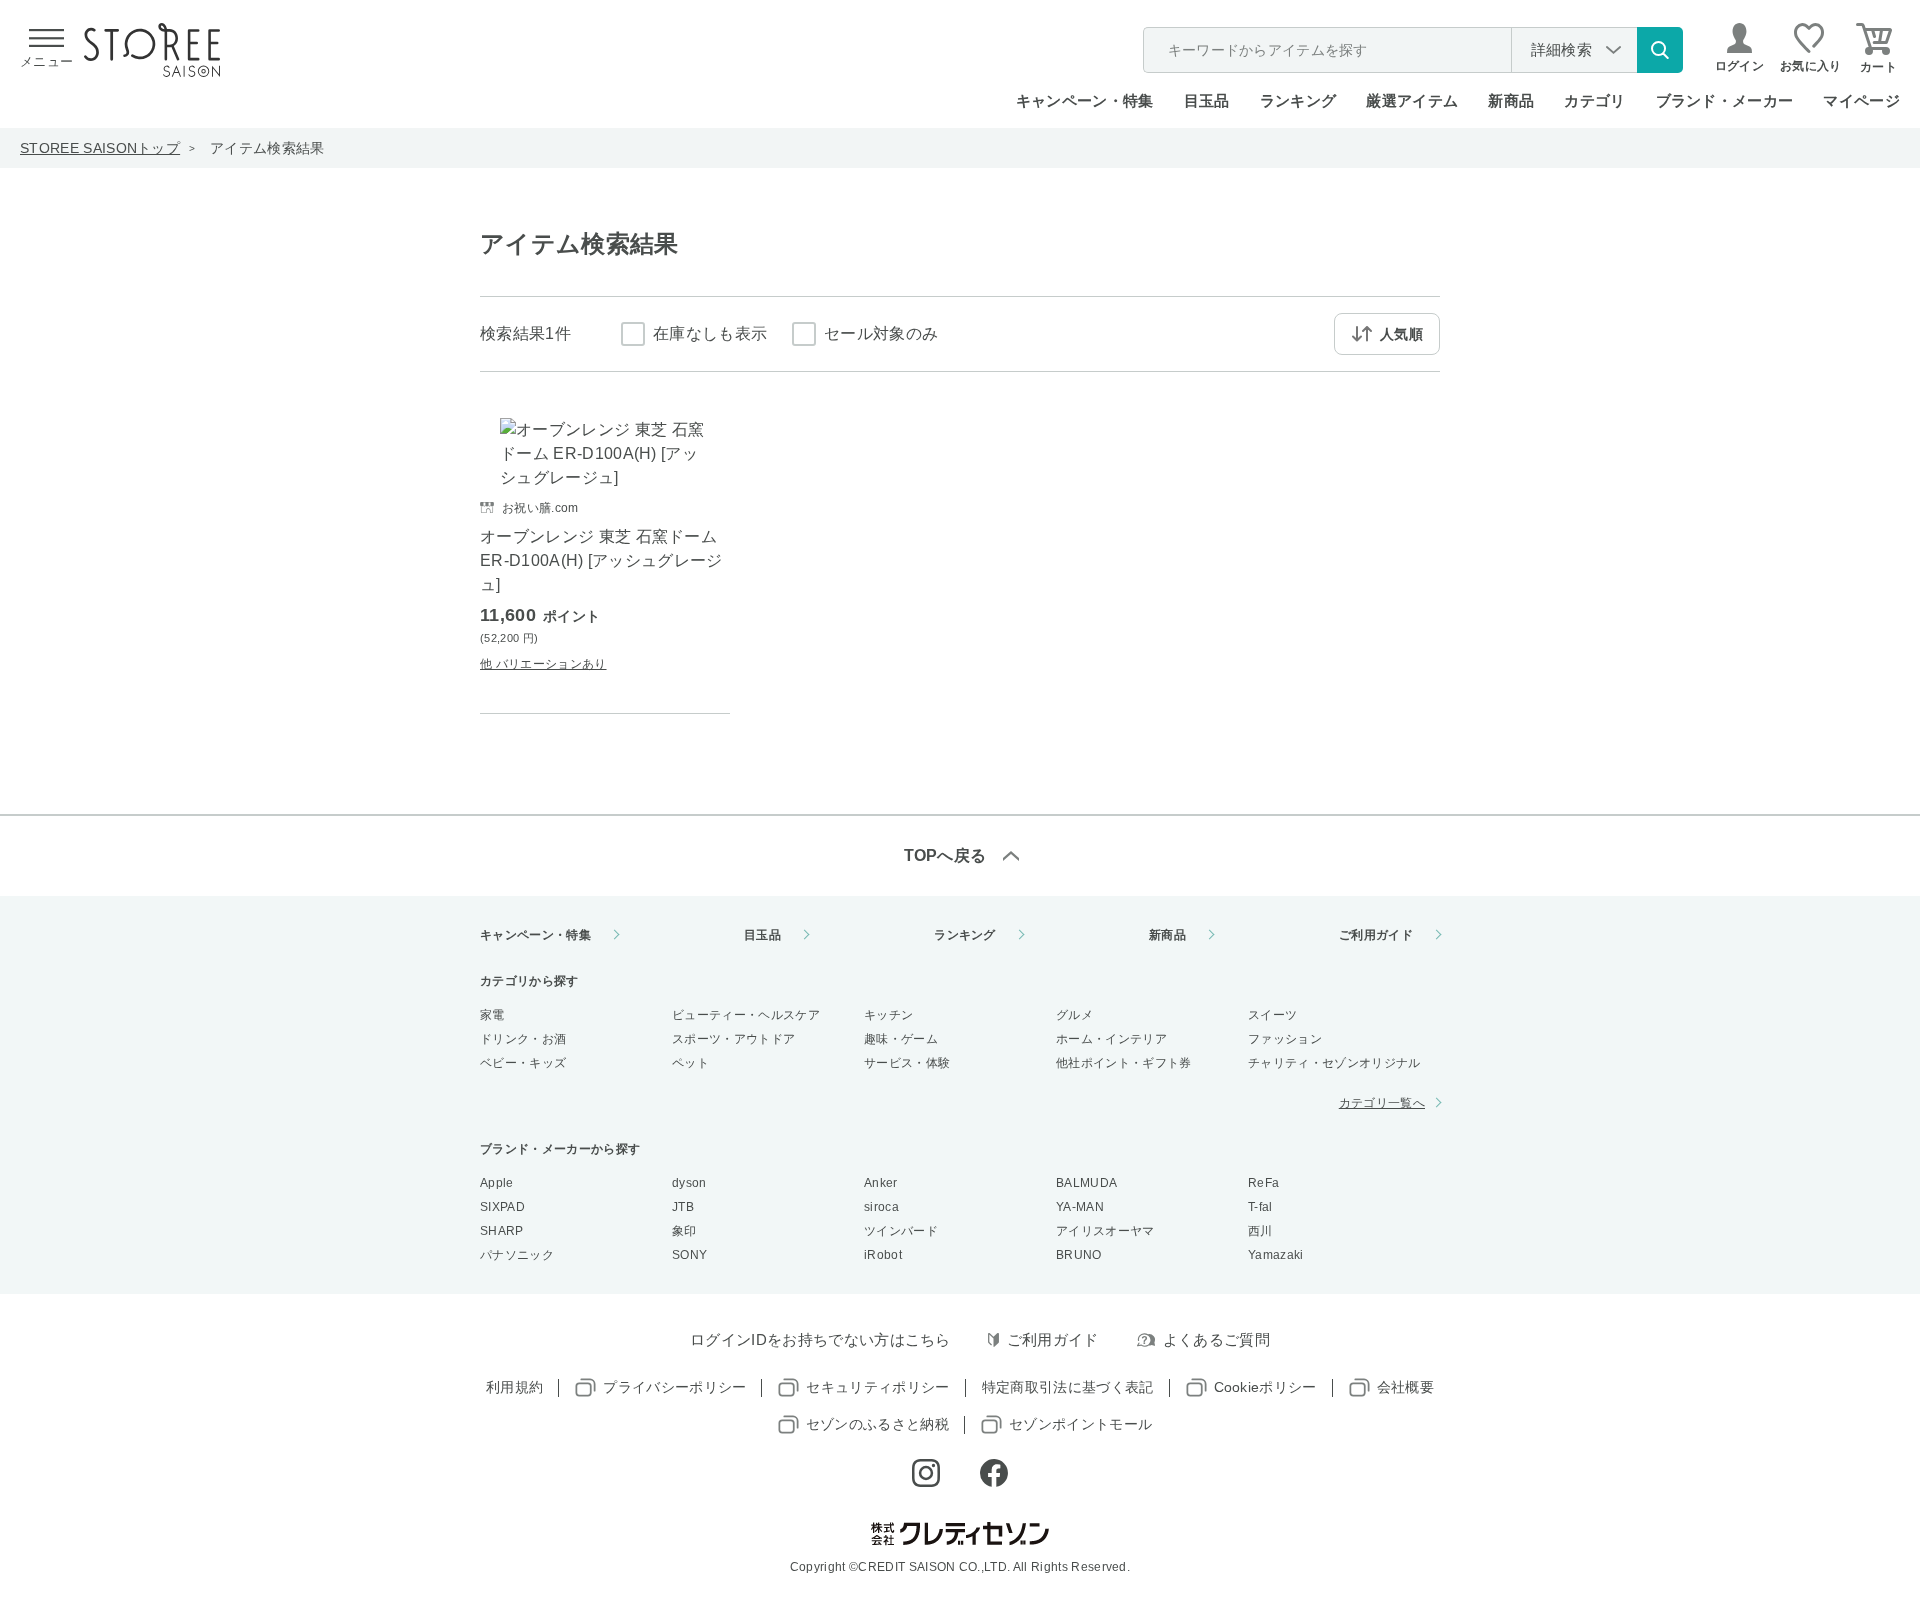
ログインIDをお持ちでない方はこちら (820, 1339)
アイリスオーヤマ (1105, 1231)
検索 (1660, 50)
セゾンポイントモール (1080, 1424)
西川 (1260, 1231)
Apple (497, 1183)
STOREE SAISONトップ (100, 148)
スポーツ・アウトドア (733, 1039)
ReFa (1263, 1183)
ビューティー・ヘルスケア (746, 1015)
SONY (689, 1255)
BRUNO (1079, 1255)
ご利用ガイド (1376, 935)
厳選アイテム (1412, 100)
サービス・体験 (907, 1063)
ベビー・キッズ (523, 1063)
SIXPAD (502, 1207)
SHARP (502, 1231)
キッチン (888, 1015)
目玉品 (1207, 100)
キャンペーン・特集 (1085, 100)
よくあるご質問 (1216, 1339)
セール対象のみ (881, 333)
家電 (492, 1015)
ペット (690, 1063)
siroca (881, 1207)
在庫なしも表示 (710, 333)
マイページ (1861, 100)
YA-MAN (1080, 1207)
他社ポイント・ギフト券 (1124, 1063)
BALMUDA (1086, 1183)
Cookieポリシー (1265, 1387)
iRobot (883, 1255)
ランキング (1298, 100)
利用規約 (514, 1387)
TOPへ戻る (945, 855)
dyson (689, 1183)
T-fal (1260, 1207)
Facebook (994, 1473)
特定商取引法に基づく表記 (1068, 1387)
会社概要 (1405, 1387)
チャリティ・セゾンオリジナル (1334, 1063)
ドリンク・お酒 (523, 1039)
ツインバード (901, 1231)
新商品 (1511, 100)
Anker (881, 1183)
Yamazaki (1276, 1255)
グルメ (1074, 1015)
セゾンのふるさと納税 (877, 1424)
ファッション (1285, 1039)
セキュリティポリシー (877, 1387)
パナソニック (517, 1255)
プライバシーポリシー (674, 1387)
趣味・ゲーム (901, 1039)
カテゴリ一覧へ (1382, 1103)
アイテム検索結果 (267, 148)
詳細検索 (1561, 49)
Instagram (926, 1473)
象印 (684, 1231)
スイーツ (1272, 1015)
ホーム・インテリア (1111, 1039)
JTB (683, 1207)
